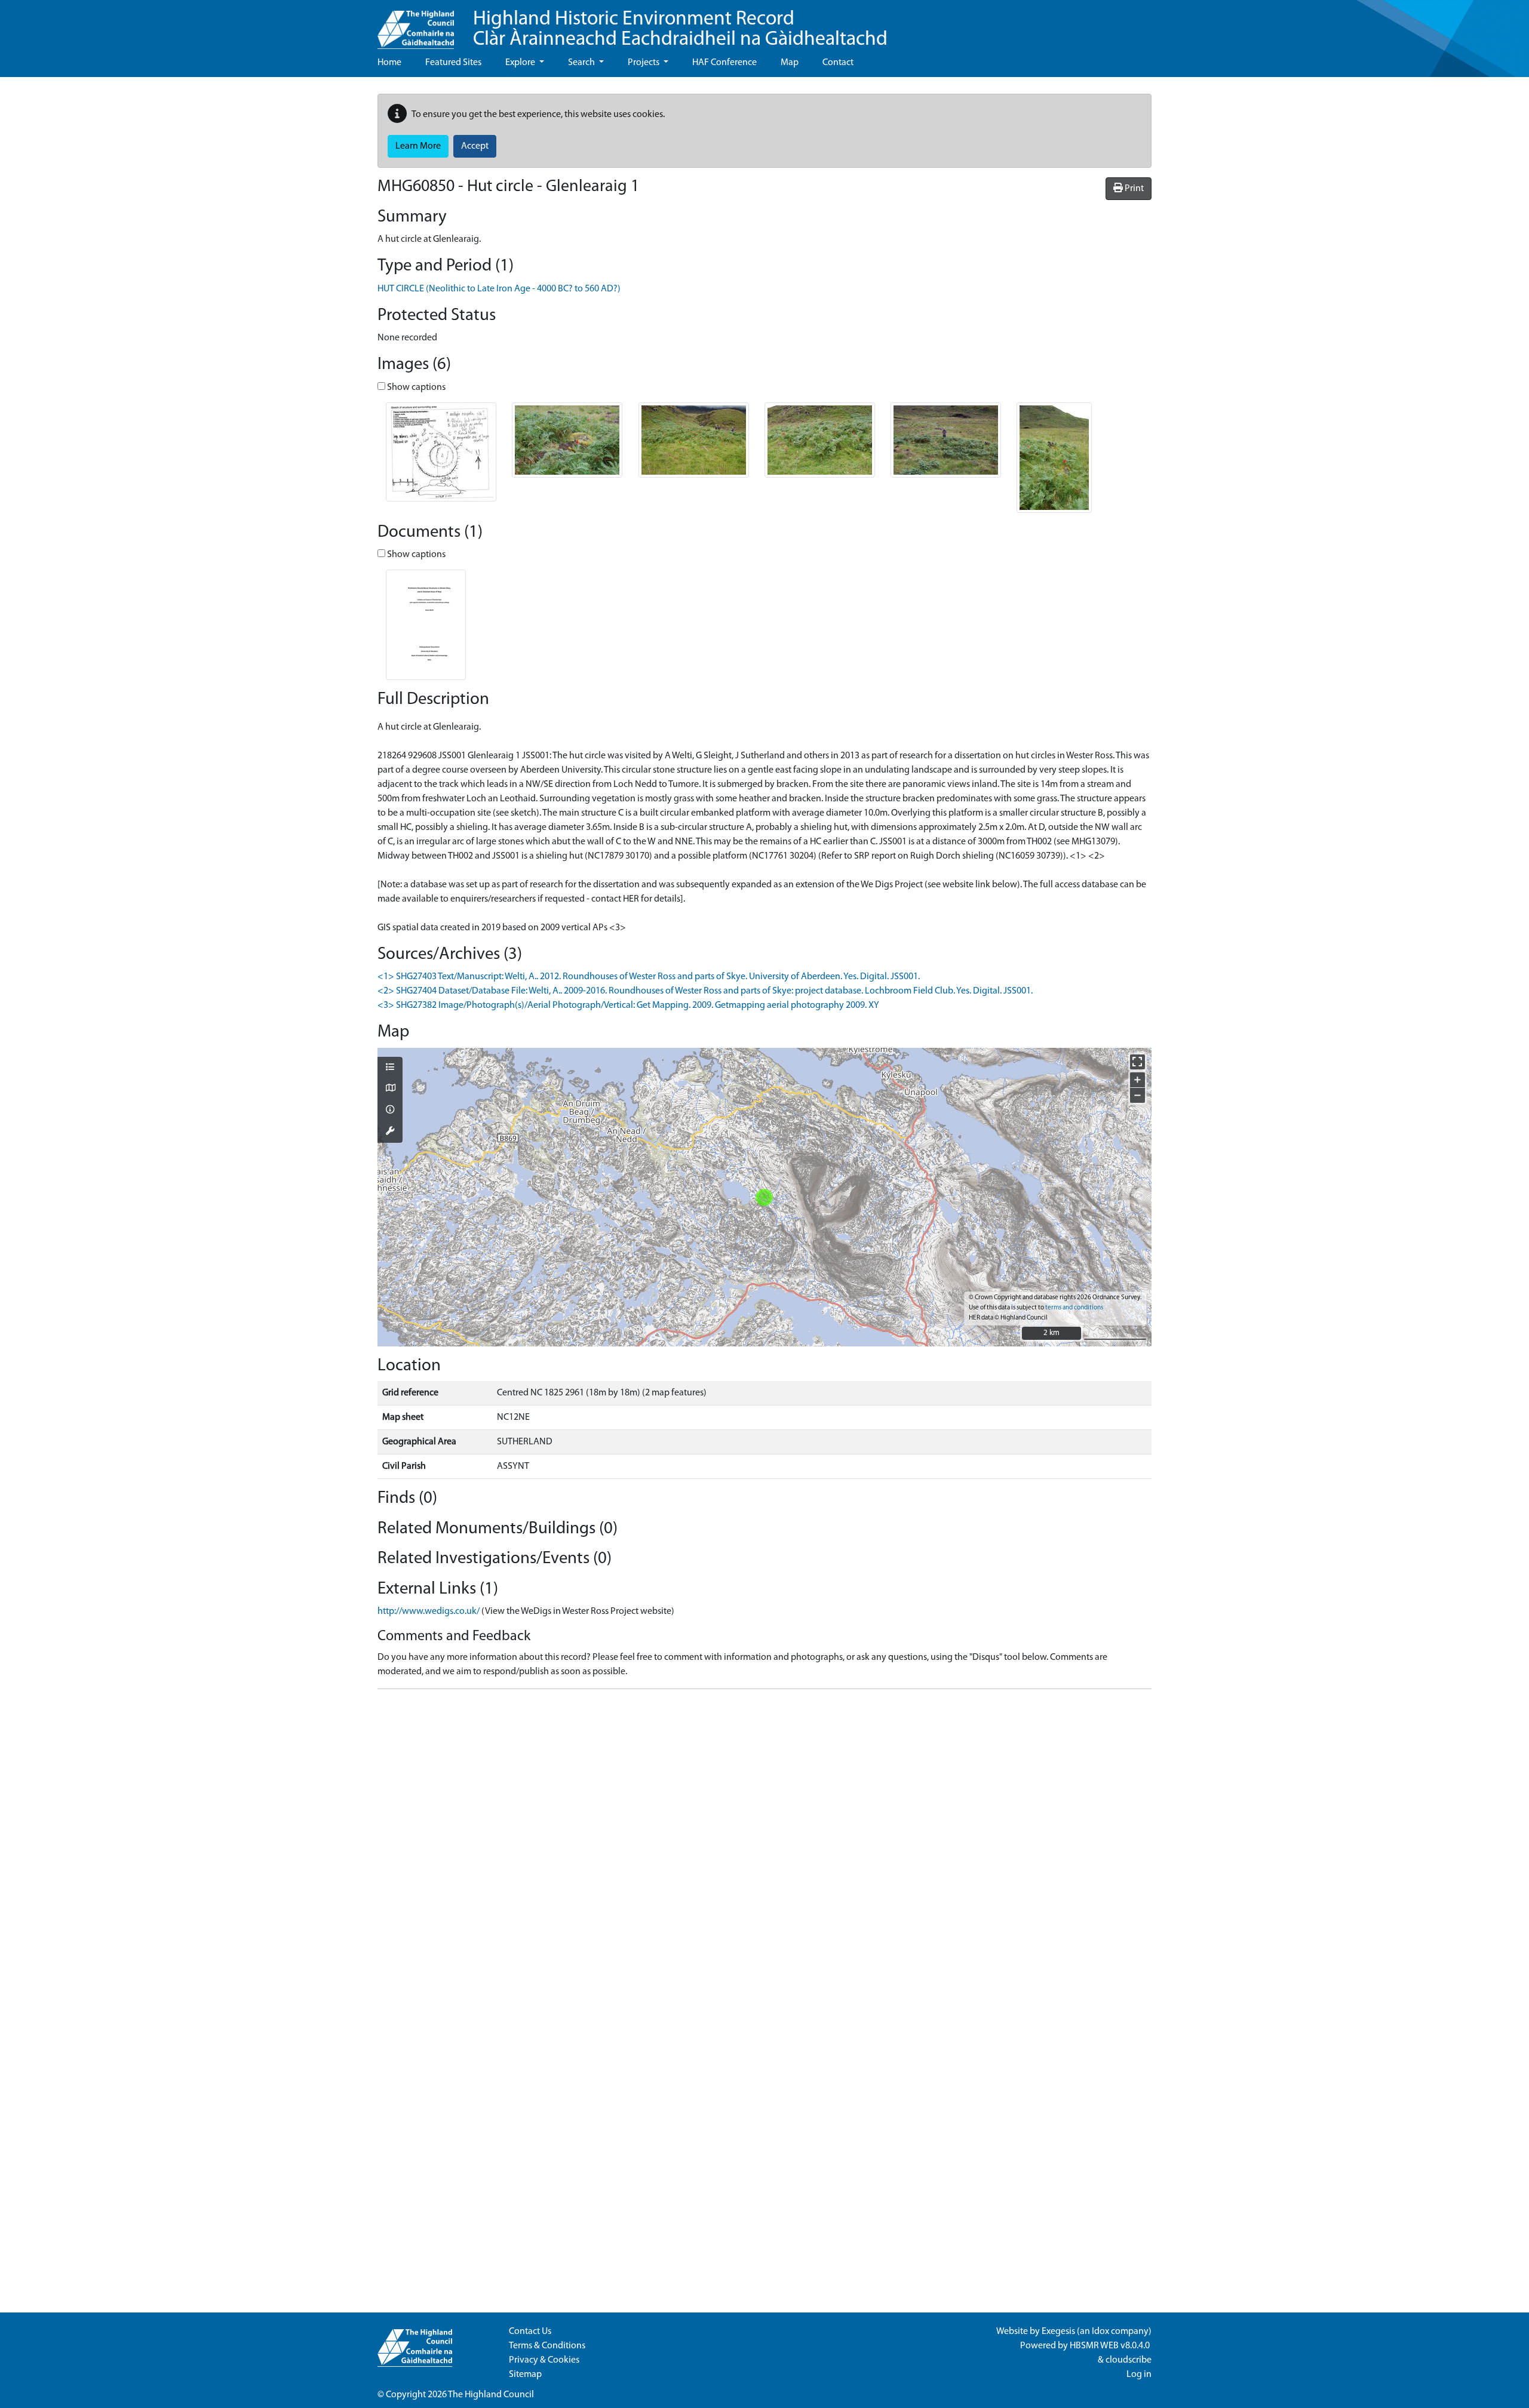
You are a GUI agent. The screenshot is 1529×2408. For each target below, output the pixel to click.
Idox (1100, 2332)
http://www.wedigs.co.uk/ (429, 1612)
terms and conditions (1074, 1308)
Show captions (415, 388)
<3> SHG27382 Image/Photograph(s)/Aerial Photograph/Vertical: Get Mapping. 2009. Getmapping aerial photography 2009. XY (628, 1005)
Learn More (418, 146)
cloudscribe (1129, 2360)
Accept (475, 146)
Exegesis (1058, 2332)
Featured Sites (453, 63)
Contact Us (530, 2332)
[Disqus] (764, 1848)
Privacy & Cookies (544, 2360)
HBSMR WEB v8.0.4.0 (1111, 2346)
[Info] (390, 1111)
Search (582, 63)
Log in (1139, 2375)
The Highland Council (491, 2395)
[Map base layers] (390, 1089)
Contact (838, 63)
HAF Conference (724, 63)
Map (790, 63)
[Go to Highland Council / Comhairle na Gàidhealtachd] (416, 24)
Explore (521, 63)
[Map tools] (390, 1132)
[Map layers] (390, 1068)
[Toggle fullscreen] (1137, 1062)
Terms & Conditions (547, 2346)
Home (389, 63)
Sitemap (525, 2375)
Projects (644, 63)
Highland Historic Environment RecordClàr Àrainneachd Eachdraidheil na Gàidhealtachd (680, 30)
